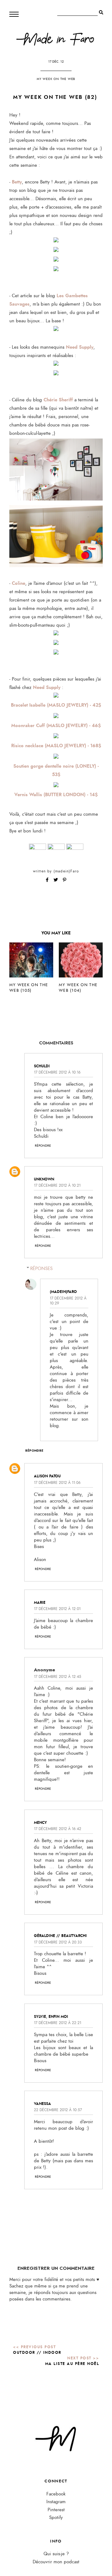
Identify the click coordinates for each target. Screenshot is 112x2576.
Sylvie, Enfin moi (51, 2017)
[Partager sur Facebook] (48, 880)
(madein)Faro (66, 871)
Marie (40, 1603)
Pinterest (56, 2510)
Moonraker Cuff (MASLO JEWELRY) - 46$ (56, 726)
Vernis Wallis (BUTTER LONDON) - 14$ (56, 795)
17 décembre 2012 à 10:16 (57, 1072)
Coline (19, 583)
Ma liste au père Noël (72, 2364)
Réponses (41, 1269)
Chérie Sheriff (58, 400)
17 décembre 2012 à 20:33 (58, 1942)
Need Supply (80, 347)
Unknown (44, 1179)
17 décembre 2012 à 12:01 (57, 1609)
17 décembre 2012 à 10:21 (57, 1185)
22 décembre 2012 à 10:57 (58, 2110)
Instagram (56, 2502)
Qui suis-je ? (56, 2554)
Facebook (56, 2494)
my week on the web (56, 79)
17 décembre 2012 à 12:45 (58, 1677)
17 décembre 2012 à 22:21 (58, 2023)
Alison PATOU (47, 1476)
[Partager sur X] (56, 880)
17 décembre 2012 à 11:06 (57, 1483)
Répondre (43, 1146)
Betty (17, 182)
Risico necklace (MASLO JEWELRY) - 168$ (56, 746)
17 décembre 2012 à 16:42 (58, 1829)
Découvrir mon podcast (56, 2562)
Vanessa (42, 2104)
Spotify (56, 2518)
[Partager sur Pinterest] (65, 880)
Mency (40, 1823)
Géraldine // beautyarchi (60, 1936)
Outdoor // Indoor (37, 2353)
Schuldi (42, 1066)
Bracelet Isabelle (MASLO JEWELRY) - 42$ (56, 705)
